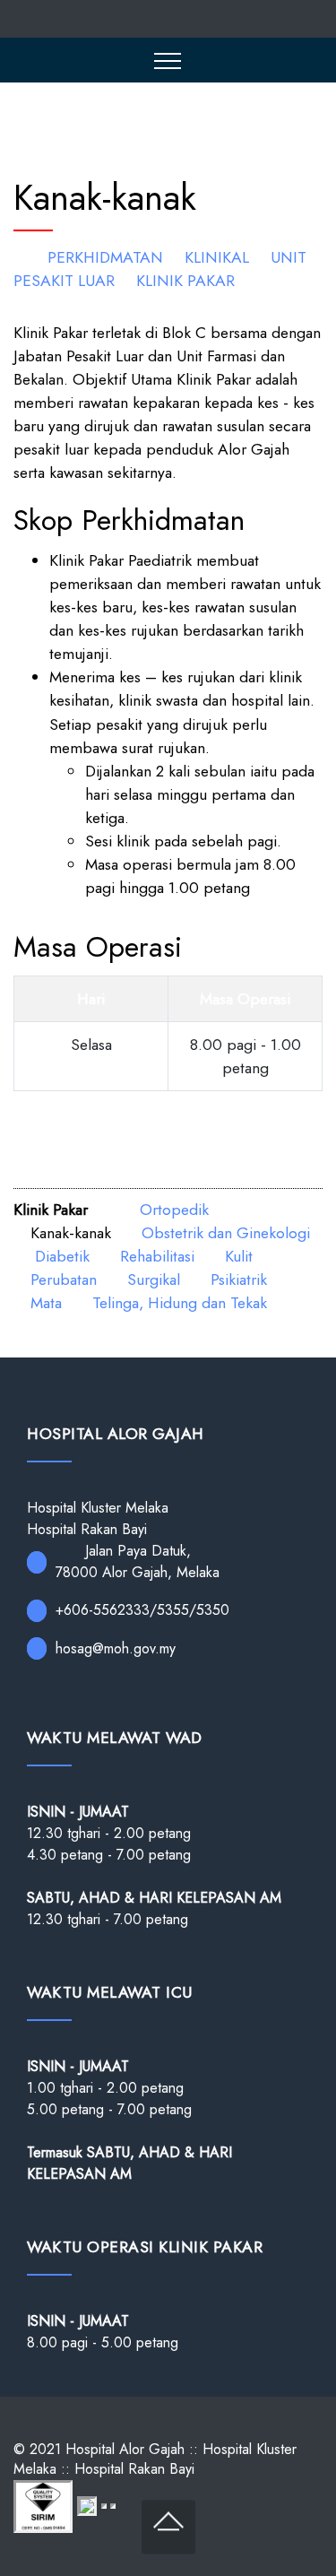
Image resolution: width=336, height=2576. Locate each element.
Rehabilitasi (157, 1256)
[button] (168, 60)
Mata (46, 1303)
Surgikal (154, 1279)
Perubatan (64, 1279)
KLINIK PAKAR (185, 281)
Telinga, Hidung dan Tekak (180, 1303)
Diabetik (62, 1256)
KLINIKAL (217, 257)
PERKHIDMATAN (105, 257)
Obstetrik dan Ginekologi (226, 1233)
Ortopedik (174, 1210)
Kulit (239, 1256)
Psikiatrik (239, 1279)
